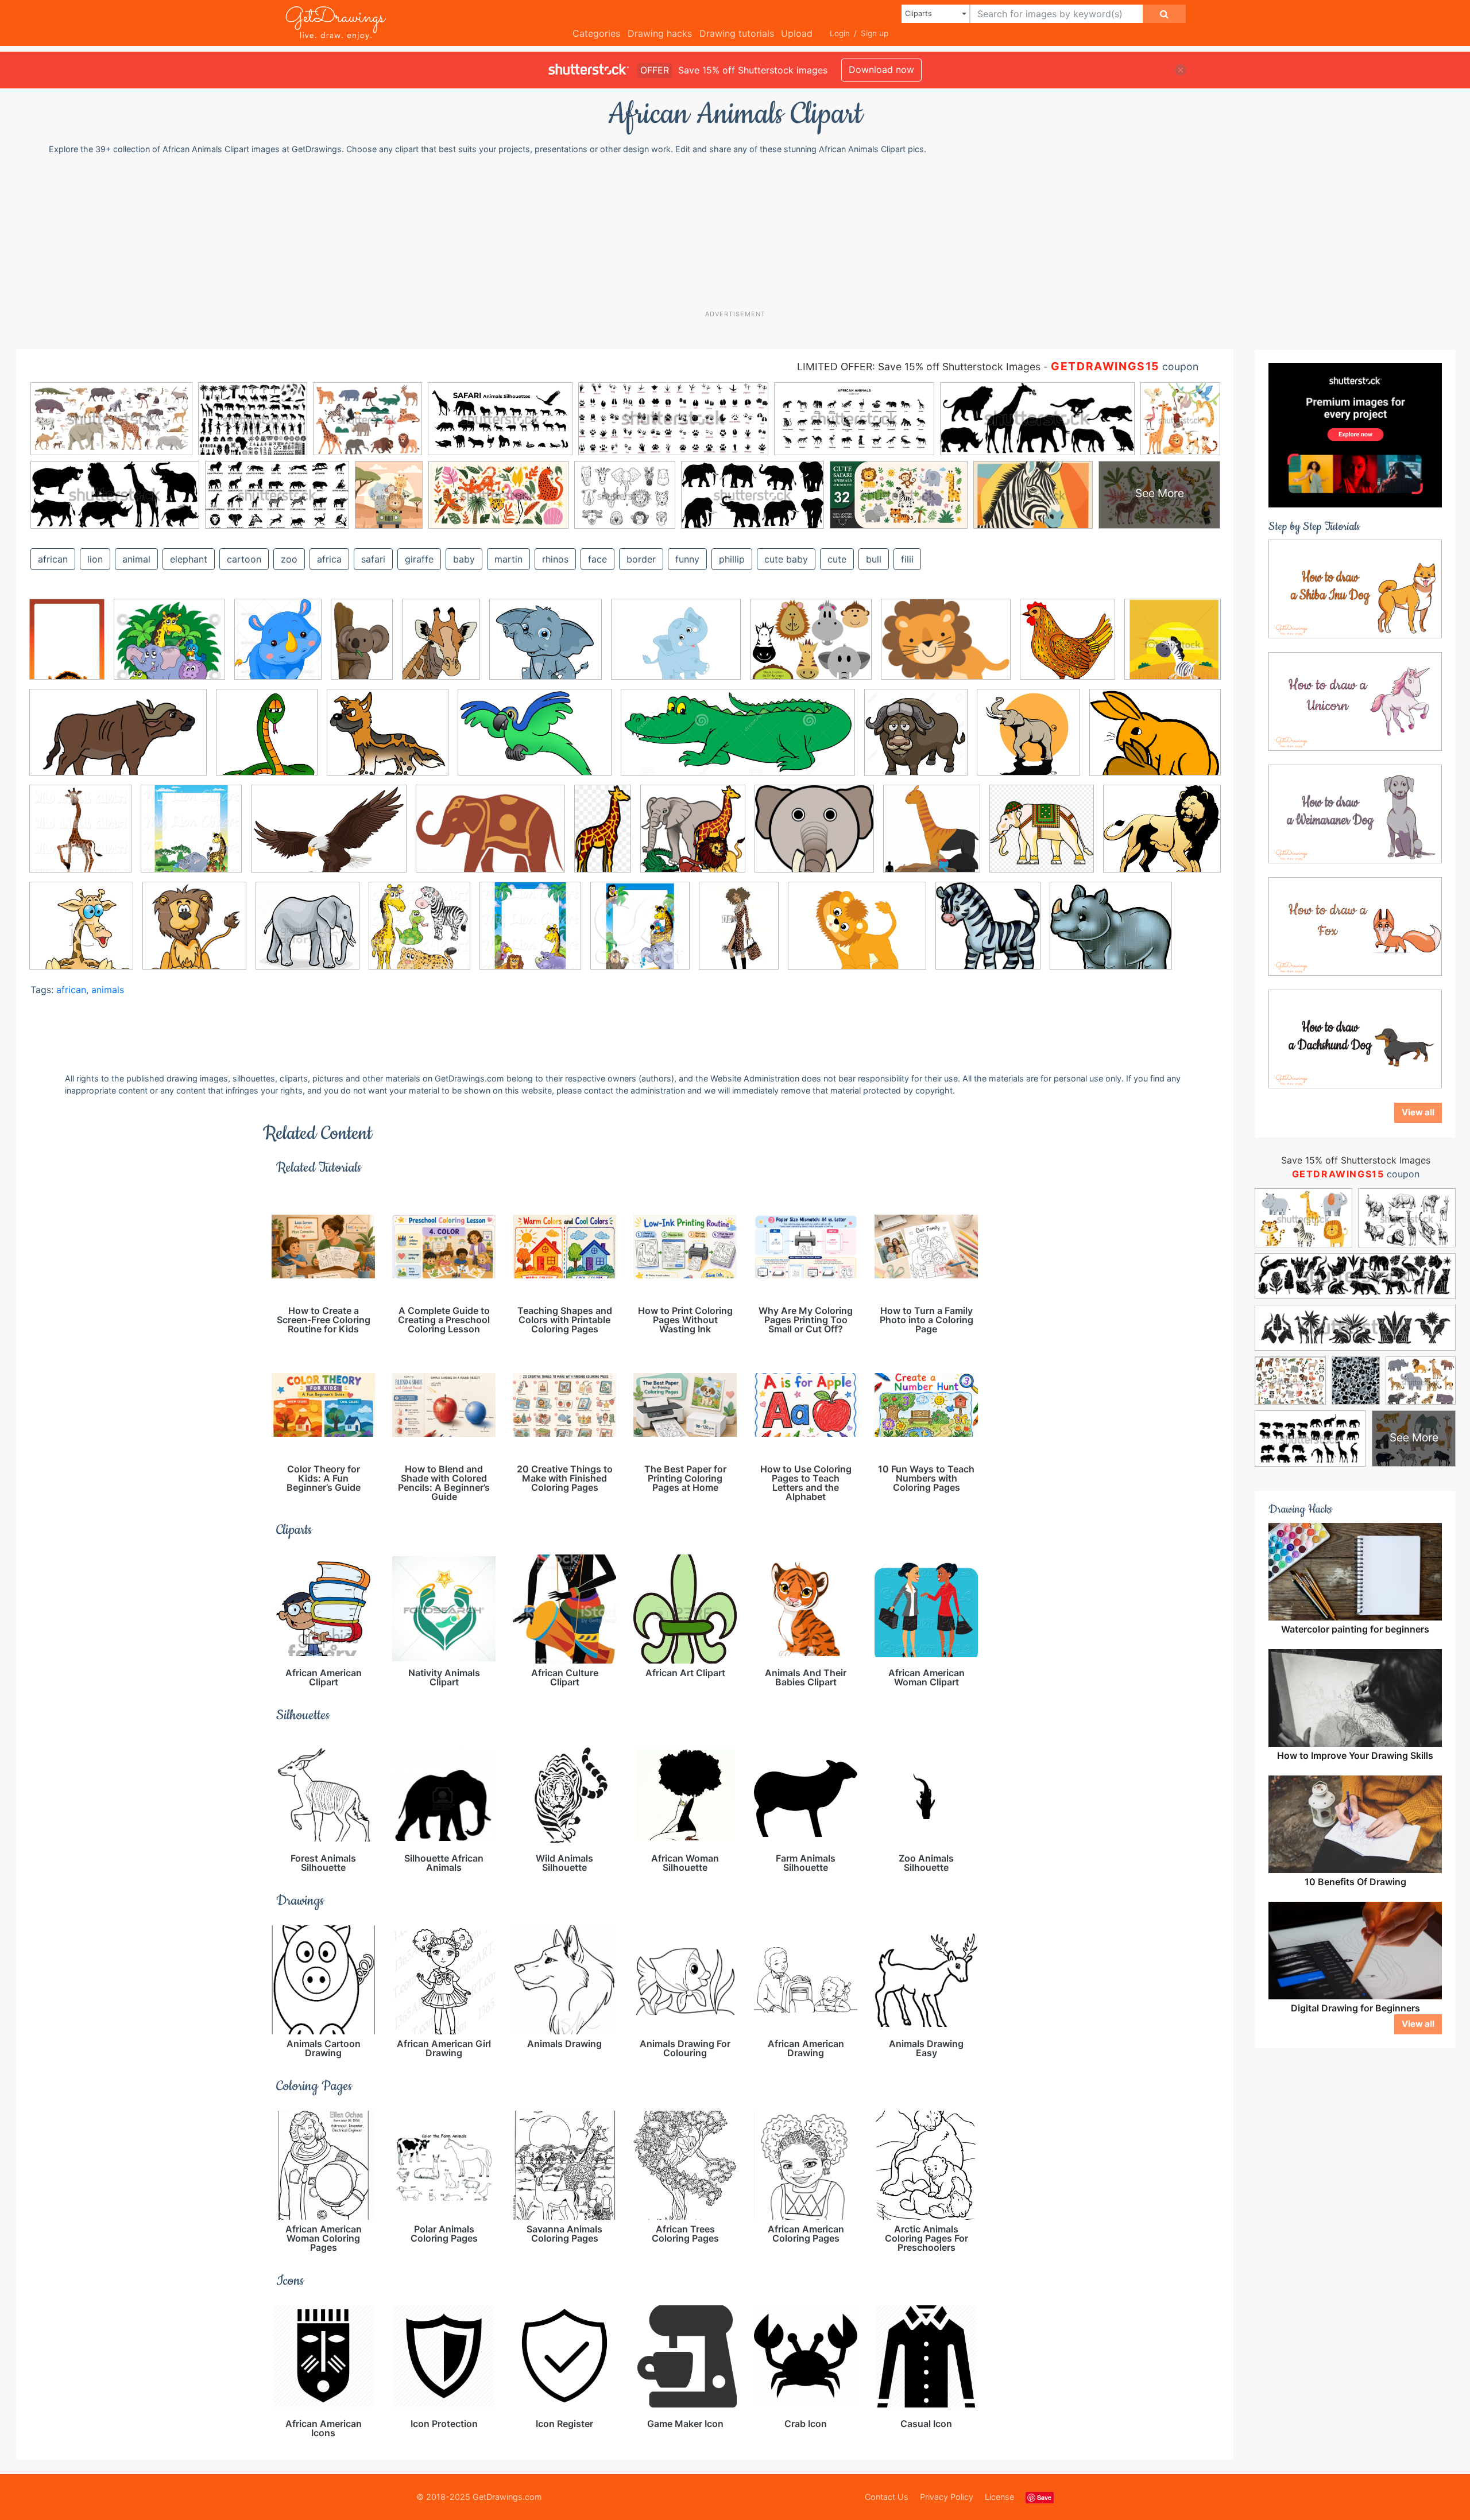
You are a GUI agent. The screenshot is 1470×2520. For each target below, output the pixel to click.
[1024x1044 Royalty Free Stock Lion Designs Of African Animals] (530, 933)
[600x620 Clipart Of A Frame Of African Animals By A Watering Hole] (191, 837)
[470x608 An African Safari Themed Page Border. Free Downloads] (67, 647)
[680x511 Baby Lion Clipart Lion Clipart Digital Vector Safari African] (857, 934)
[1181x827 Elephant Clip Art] (490, 837)
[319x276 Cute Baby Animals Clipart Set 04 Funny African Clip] (546, 648)
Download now (881, 69)
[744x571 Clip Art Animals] (1155, 739)
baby (464, 559)
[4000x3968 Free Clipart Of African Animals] (693, 837)
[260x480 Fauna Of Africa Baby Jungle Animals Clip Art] (603, 837)
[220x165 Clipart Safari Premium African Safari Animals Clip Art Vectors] (946, 648)
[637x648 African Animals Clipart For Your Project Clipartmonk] (267, 741)
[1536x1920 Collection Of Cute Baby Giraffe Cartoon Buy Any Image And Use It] (441, 648)
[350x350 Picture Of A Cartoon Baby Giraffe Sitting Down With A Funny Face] (81, 934)
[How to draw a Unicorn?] (1355, 701)
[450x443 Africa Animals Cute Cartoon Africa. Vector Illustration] (1173, 646)
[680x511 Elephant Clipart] (676, 648)
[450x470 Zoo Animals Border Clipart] (640, 934)
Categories (596, 33)
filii (907, 559)
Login (840, 33)
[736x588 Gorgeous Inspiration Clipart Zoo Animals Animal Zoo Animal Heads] (811, 648)
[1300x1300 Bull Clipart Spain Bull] (916, 741)
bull (874, 559)
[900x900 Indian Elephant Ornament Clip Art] (1042, 837)
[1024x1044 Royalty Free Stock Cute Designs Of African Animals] (419, 933)
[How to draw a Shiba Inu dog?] (1355, 588)
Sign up (875, 33)
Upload (797, 33)
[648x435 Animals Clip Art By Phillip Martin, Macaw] (535, 741)
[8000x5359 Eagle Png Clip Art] (329, 837)
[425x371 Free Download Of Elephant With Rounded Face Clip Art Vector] (814, 837)
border (641, 559)
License (999, 2497)
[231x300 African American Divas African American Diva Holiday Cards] (739, 933)
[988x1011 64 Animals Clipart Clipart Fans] (1067, 648)
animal (136, 559)
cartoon (244, 559)
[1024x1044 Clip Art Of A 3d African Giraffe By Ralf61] (80, 837)
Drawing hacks (660, 33)
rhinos (555, 559)
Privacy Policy (947, 2497)
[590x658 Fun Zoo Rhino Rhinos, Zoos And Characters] (278, 647)
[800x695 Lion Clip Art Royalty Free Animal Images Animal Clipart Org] (1162, 836)
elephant (189, 559)
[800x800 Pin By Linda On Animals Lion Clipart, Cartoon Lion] (194, 934)
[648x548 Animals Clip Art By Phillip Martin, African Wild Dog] (388, 741)
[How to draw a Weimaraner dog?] (1355, 813)
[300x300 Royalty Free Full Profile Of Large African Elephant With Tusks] (307, 934)
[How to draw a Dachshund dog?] (1355, 1038)
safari (373, 559)
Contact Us (887, 2497)
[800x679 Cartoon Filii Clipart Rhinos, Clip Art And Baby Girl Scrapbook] (1111, 934)
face (597, 559)
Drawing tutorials (737, 33)
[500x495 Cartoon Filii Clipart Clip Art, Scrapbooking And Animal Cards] (988, 934)
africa (329, 559)
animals (108, 990)
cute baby (786, 559)
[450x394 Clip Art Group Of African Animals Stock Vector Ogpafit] (169, 648)
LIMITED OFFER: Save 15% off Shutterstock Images (919, 367)
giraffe (419, 559)
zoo (289, 559)
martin (508, 559)
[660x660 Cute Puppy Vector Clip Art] (1028, 741)
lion (95, 559)
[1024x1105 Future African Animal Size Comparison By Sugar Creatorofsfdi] (932, 837)
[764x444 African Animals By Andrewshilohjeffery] (118, 741)
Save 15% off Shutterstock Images (1356, 1160)
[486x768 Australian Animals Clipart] (362, 648)
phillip (732, 559)
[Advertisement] (741, 232)
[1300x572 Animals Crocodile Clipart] (738, 741)
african (53, 559)
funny (687, 559)
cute (837, 559)
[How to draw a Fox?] (1355, 926)
